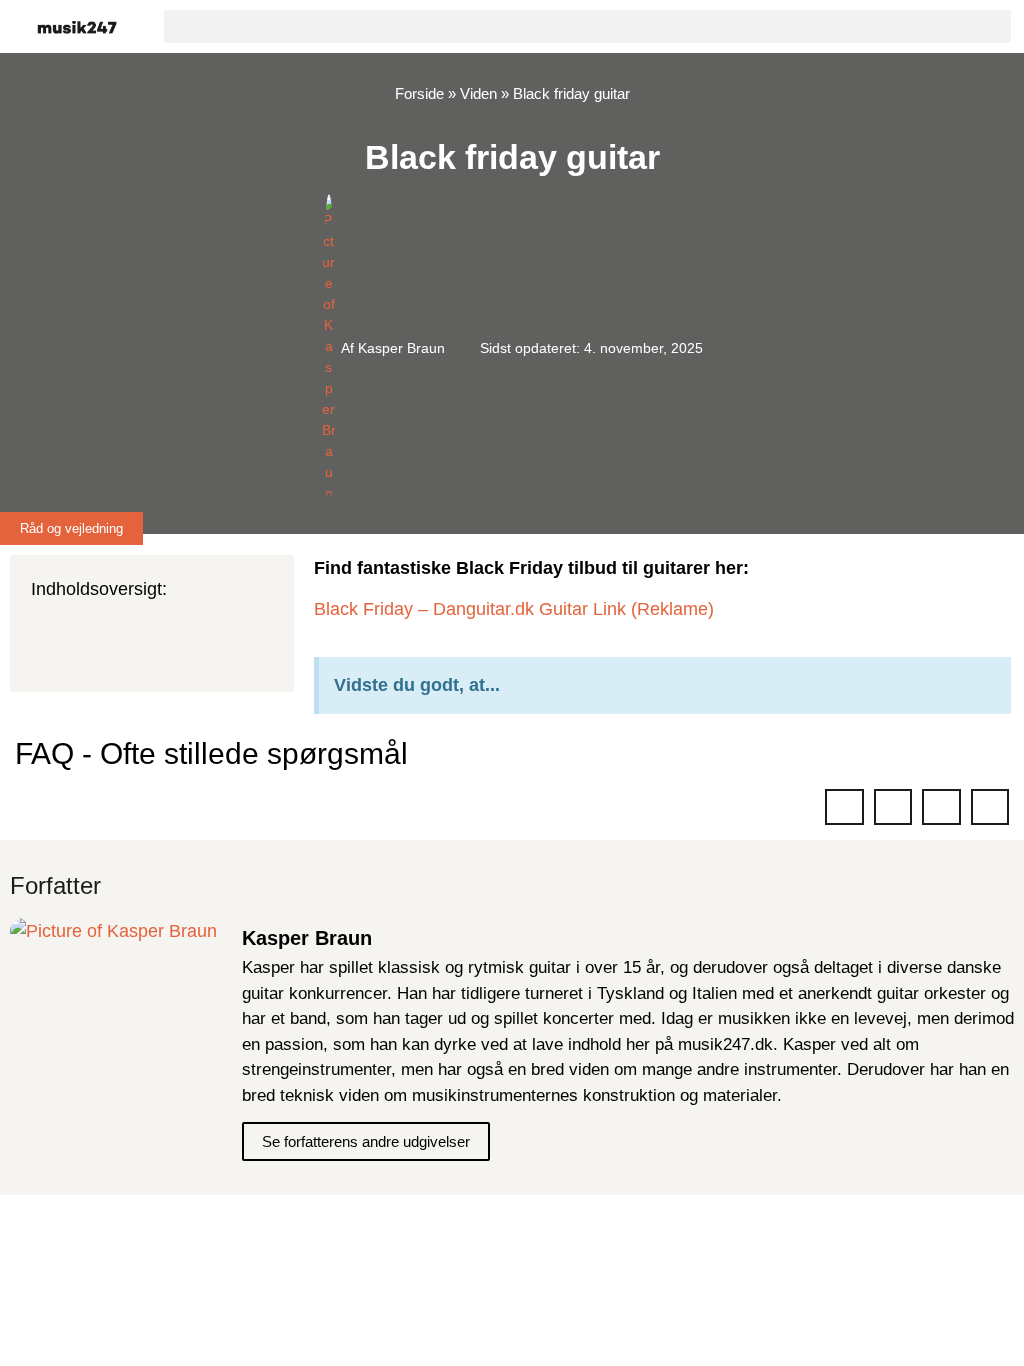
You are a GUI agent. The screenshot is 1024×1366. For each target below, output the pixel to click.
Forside (419, 93)
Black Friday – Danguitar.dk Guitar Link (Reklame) (514, 609)
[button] (587, 26)
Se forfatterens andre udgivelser (366, 1141)
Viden (478, 93)
